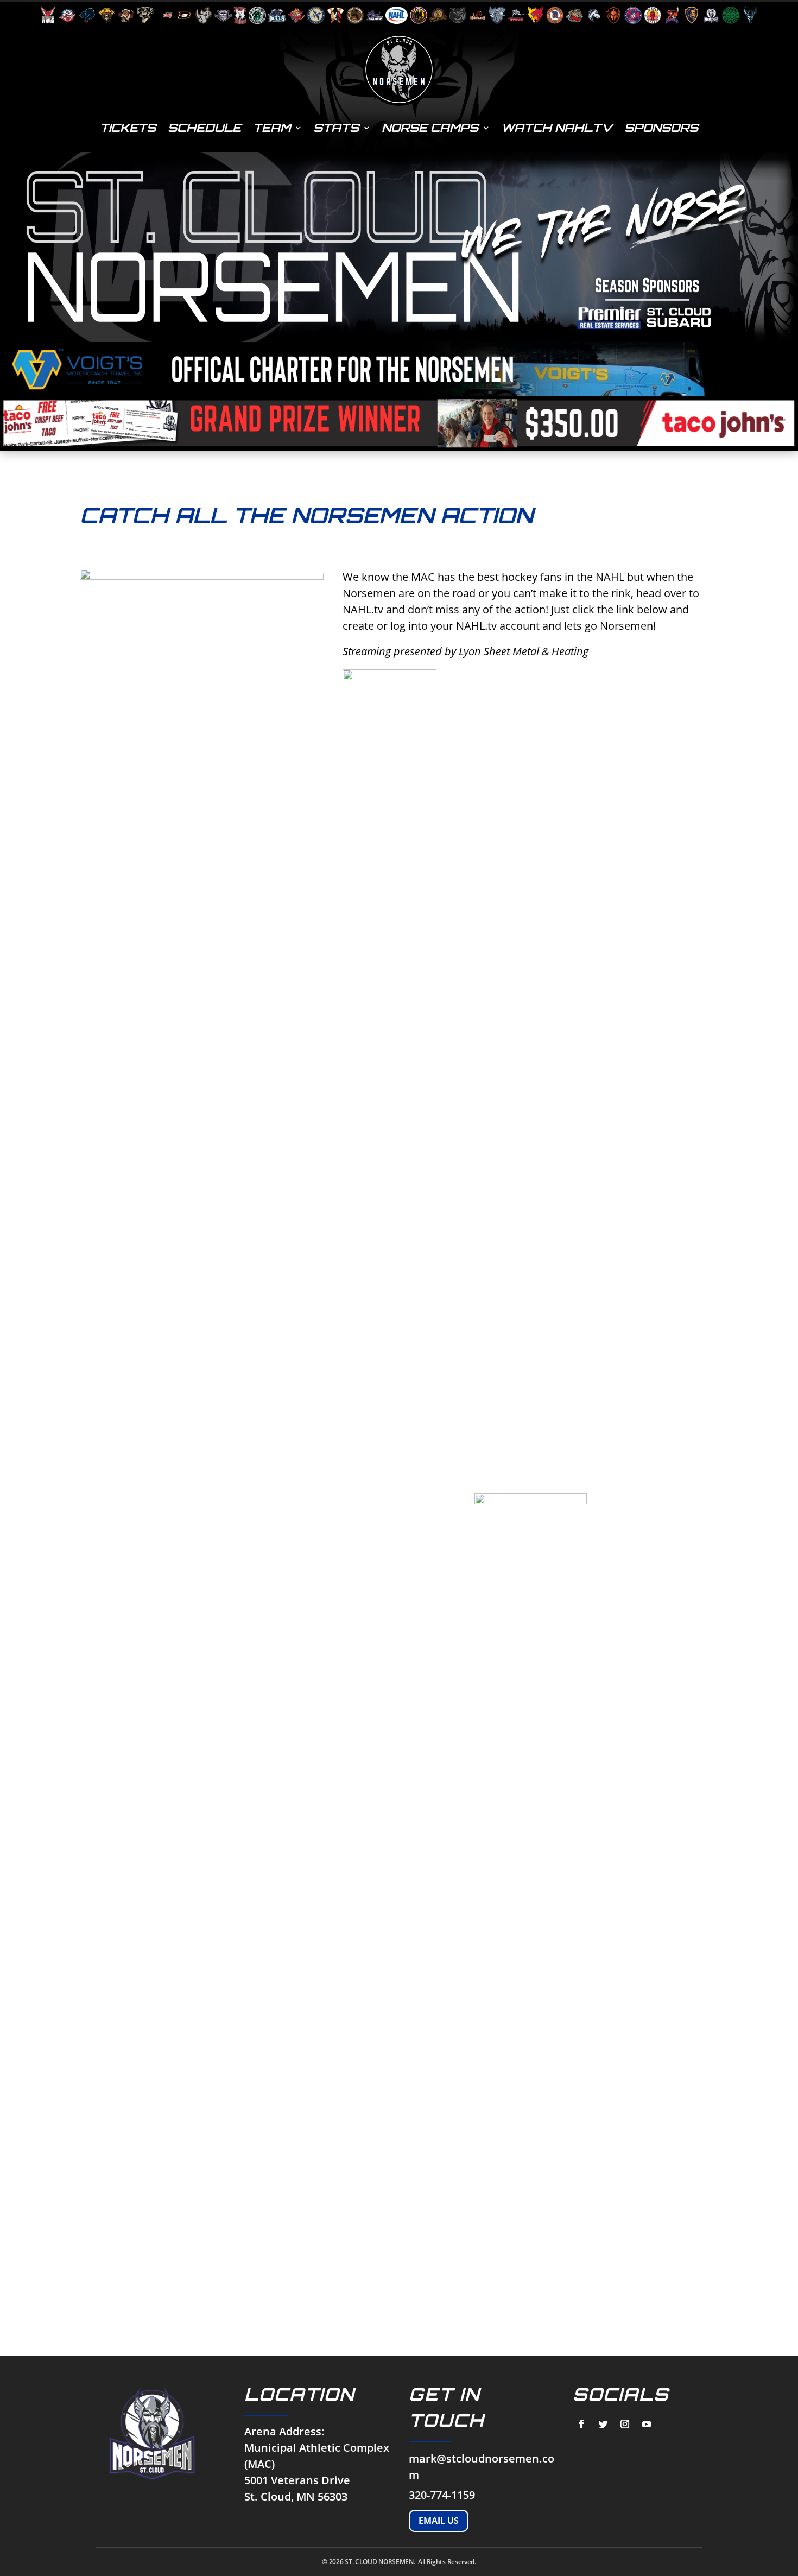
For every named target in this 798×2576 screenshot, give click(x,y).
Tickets (128, 128)
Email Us (439, 2521)
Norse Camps (430, 128)
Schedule (204, 128)
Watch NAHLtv (557, 128)
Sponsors (661, 128)
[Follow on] (581, 2424)
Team (272, 128)
